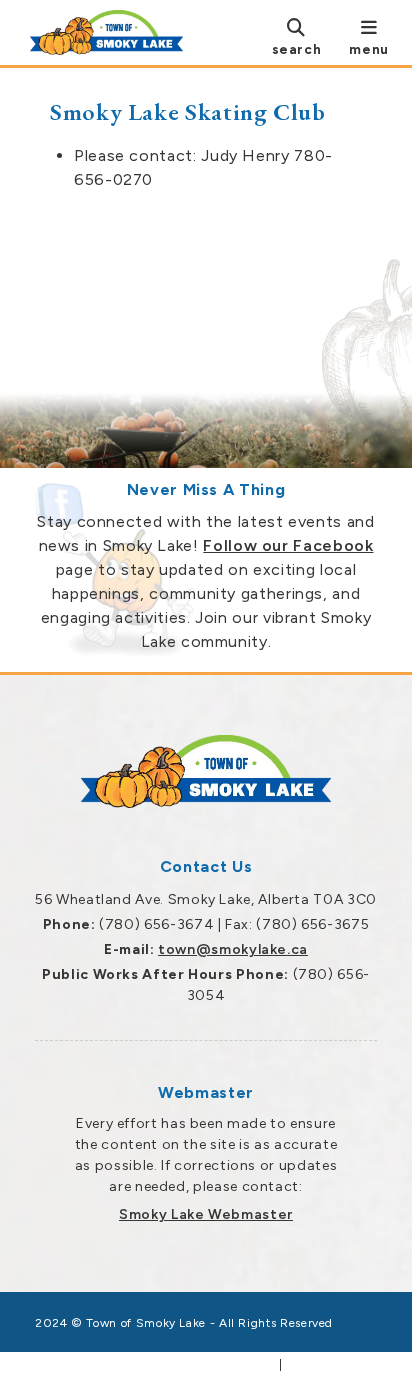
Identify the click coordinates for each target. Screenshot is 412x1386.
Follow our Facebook (288, 545)
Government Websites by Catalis (167, 1365)
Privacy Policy (331, 1365)
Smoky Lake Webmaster (206, 1214)
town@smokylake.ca (233, 949)
